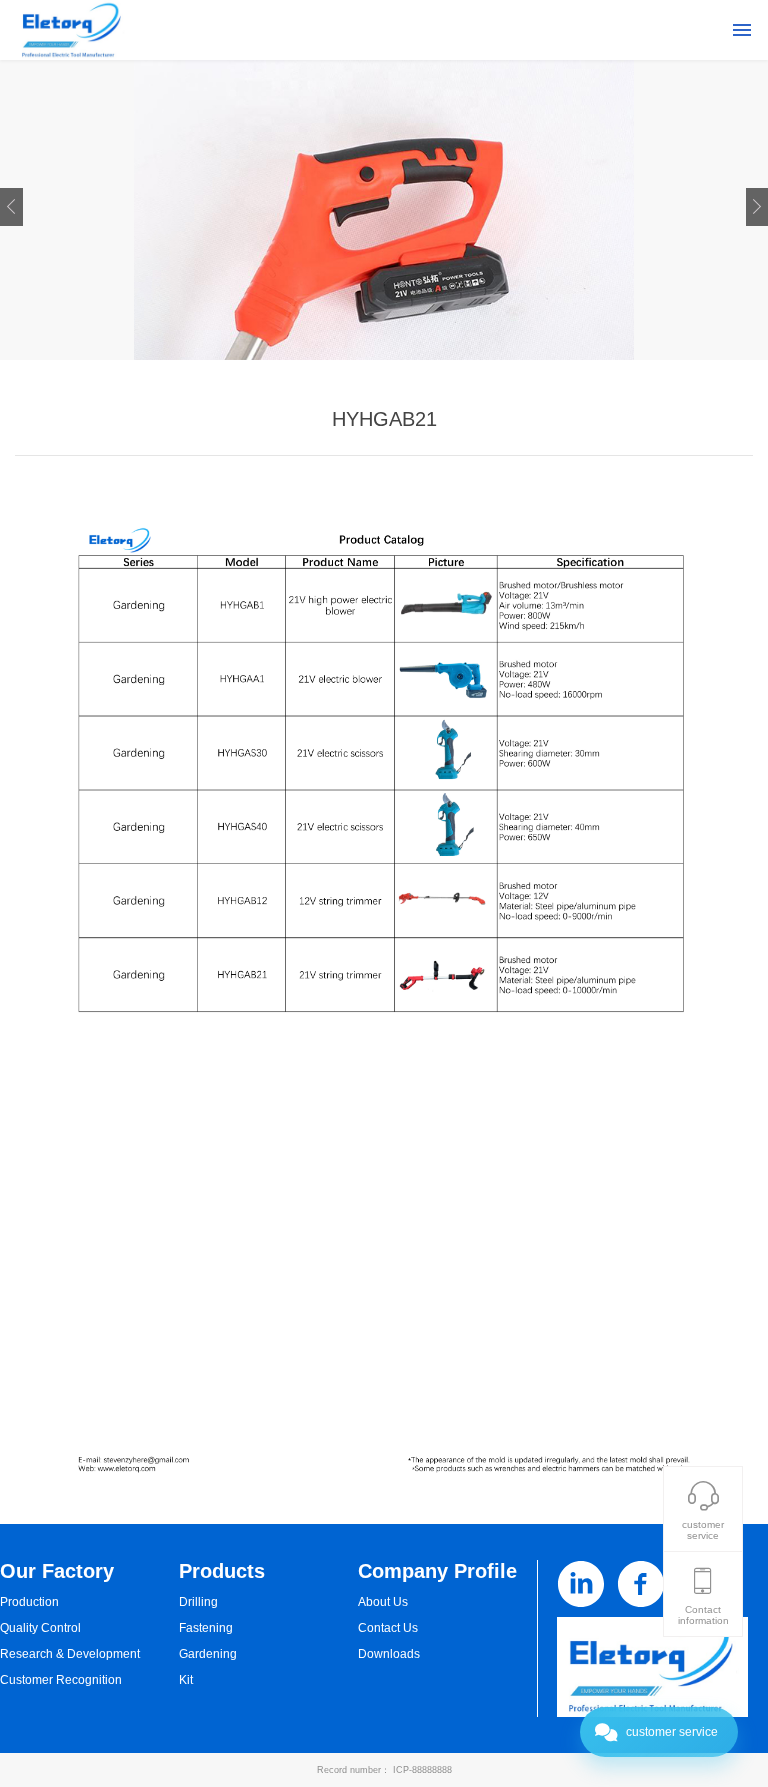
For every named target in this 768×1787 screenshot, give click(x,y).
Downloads (389, 1654)
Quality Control (40, 1628)
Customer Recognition (61, 1680)
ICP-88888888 (422, 1770)
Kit (186, 1680)
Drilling (198, 1602)
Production (29, 1602)
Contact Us (388, 1628)
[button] (11, 207)
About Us (383, 1602)
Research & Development (70, 1654)
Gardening (208, 1654)
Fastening (206, 1628)
